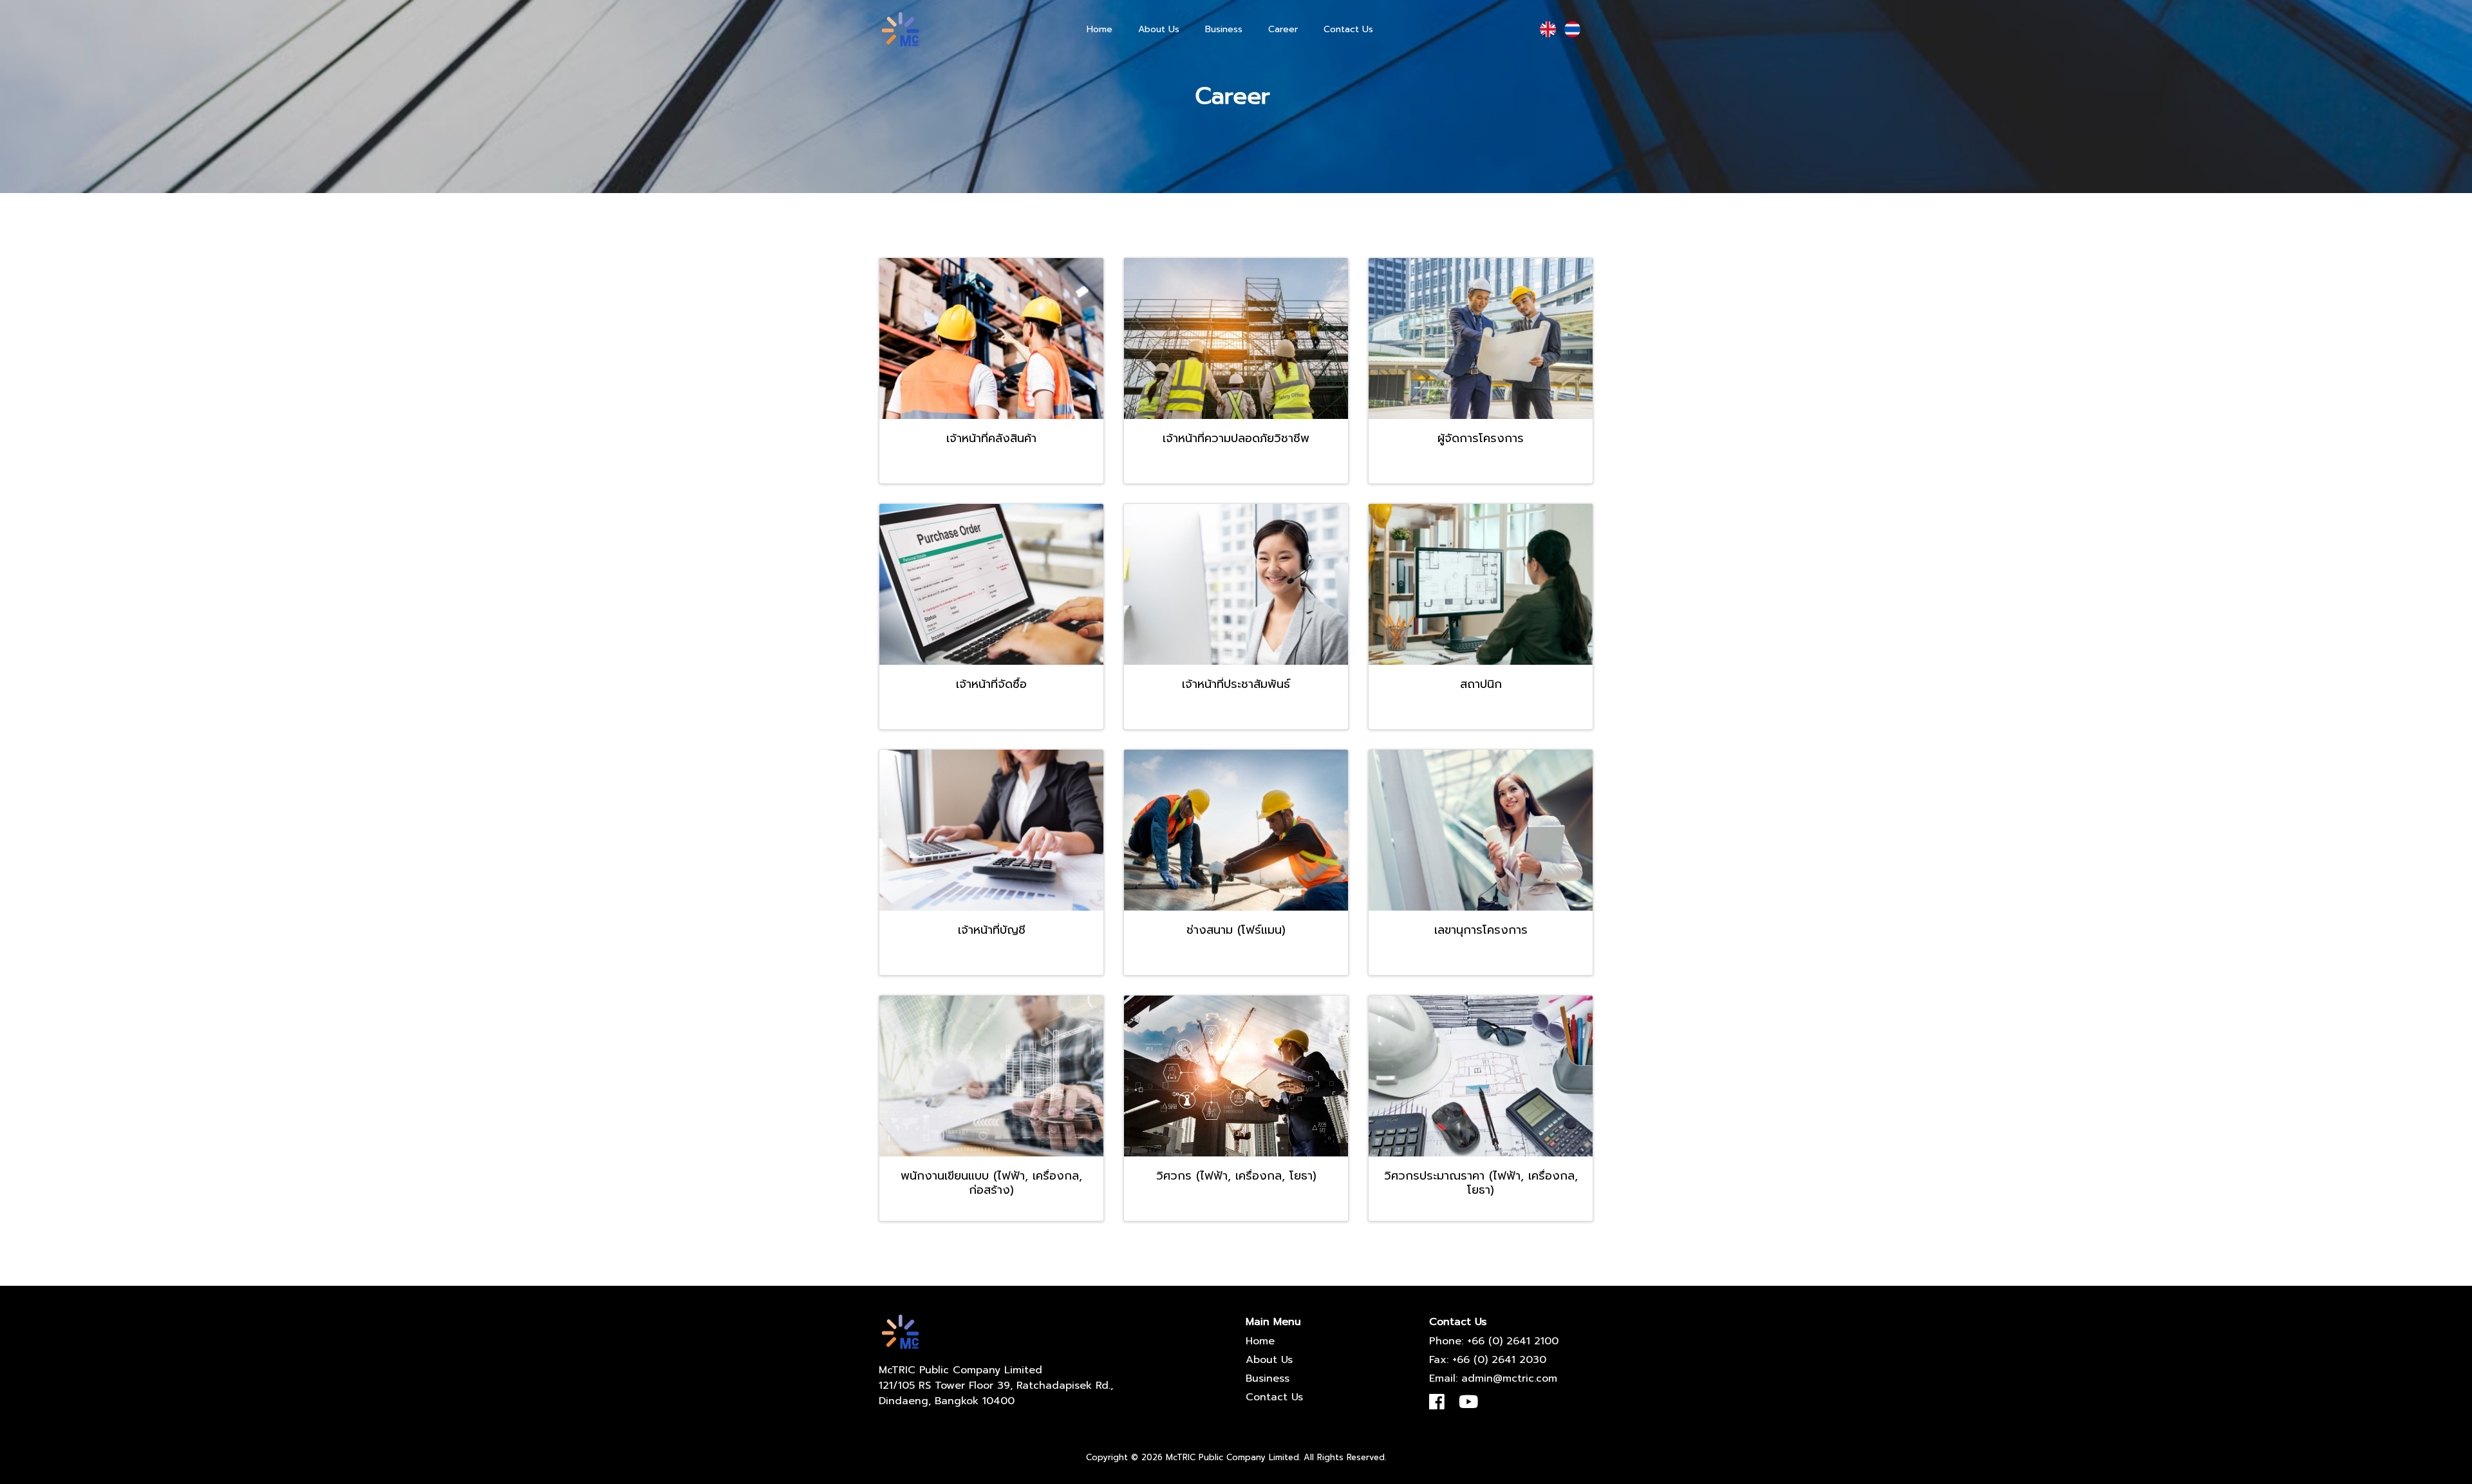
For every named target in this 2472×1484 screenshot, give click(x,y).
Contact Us (1348, 29)
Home (1100, 29)
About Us (1159, 29)
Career (1283, 29)
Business (1224, 29)
